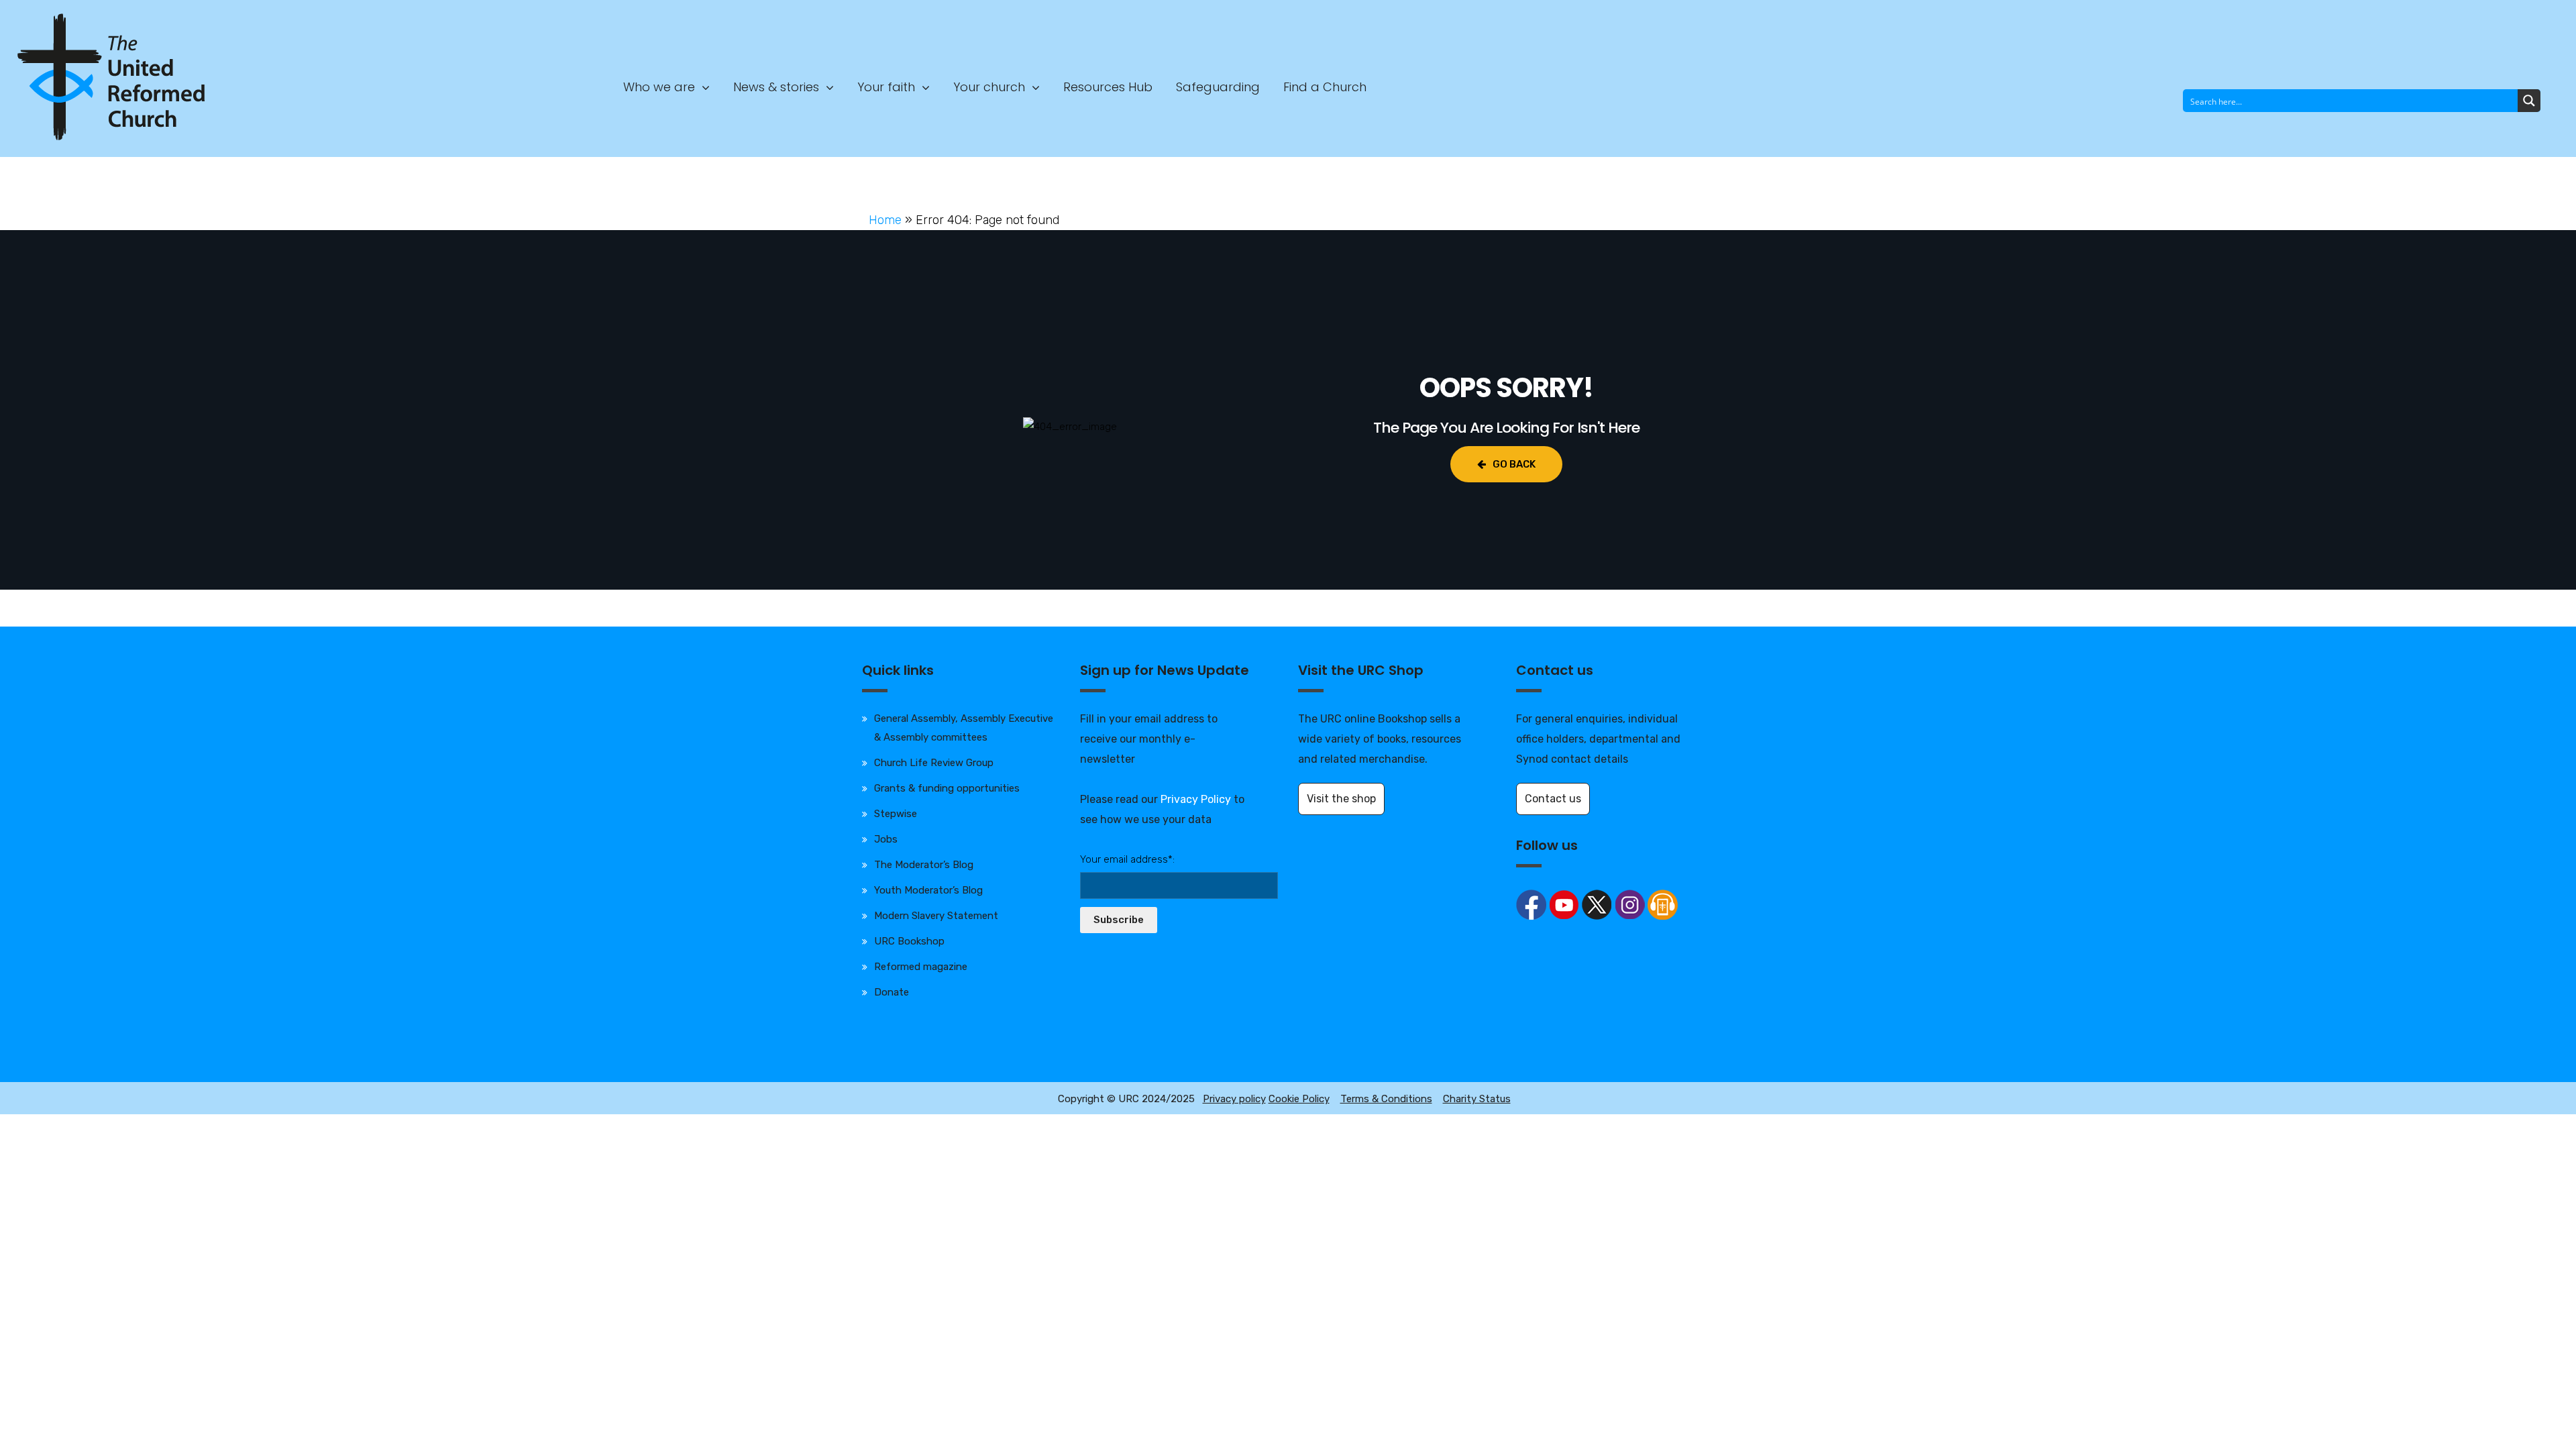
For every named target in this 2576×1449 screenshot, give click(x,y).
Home (885, 220)
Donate (892, 992)
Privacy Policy (1196, 799)
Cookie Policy (1299, 1099)
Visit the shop (1341, 799)
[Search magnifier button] (2529, 101)
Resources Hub (1108, 87)
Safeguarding (1218, 87)
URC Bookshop (909, 941)
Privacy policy (1234, 1099)
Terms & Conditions (1386, 1099)
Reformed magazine (921, 967)
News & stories (776, 87)
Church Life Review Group (934, 763)
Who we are (659, 87)
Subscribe (1119, 920)
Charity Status (1477, 1099)
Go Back (1514, 464)
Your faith (886, 87)
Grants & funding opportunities (947, 788)
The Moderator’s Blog (924, 865)
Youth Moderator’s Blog (928, 890)
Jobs (886, 839)
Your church (989, 87)
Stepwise (896, 814)
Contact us (1553, 799)
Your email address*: (1127, 859)
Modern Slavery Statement (936, 916)
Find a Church (1325, 87)
